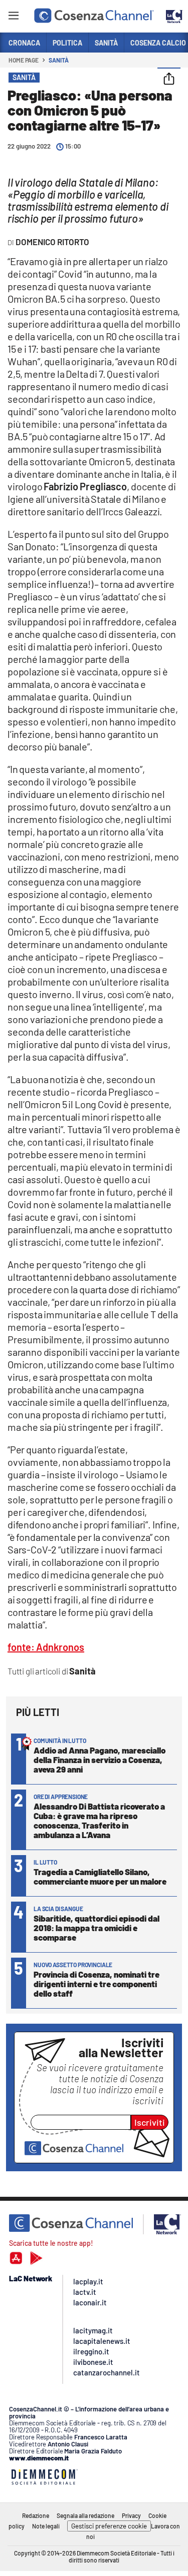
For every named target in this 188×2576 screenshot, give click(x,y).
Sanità (58, 60)
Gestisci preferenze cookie (109, 2526)
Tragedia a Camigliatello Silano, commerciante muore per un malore (100, 1876)
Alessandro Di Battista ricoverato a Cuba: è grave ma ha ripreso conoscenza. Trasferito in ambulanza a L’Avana (99, 1820)
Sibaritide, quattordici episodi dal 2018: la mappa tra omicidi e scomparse (97, 1928)
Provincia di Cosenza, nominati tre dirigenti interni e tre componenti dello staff (97, 1984)
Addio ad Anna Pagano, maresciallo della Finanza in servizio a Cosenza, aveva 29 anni (100, 1760)
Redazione (36, 2515)
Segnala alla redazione (85, 2515)
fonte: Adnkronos (46, 1647)
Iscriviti (150, 2122)
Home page (24, 60)
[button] (169, 80)
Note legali (46, 2526)
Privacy (131, 2515)
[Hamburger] (13, 17)
